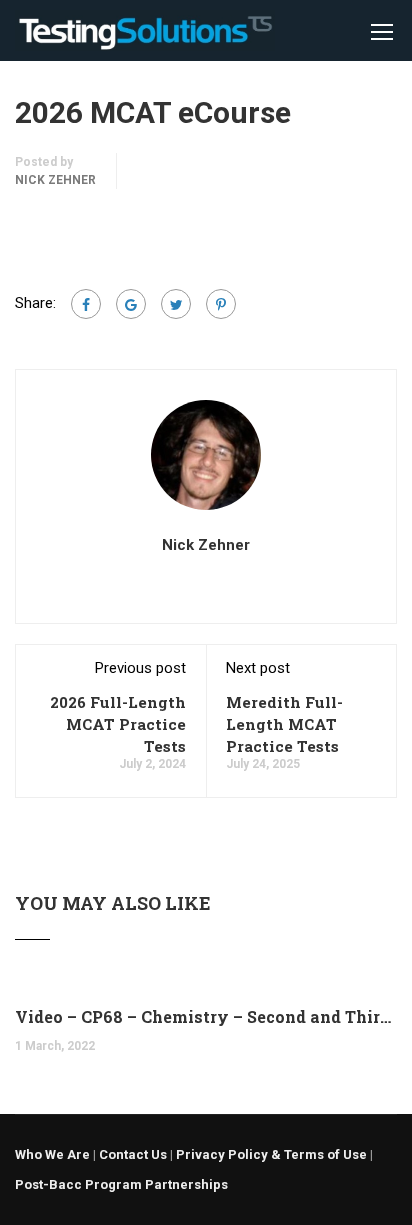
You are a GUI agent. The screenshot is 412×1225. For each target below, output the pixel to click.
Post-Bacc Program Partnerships (121, 1184)
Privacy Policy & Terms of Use (271, 1154)
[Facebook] (86, 304)
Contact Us (133, 1154)
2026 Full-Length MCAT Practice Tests (118, 724)
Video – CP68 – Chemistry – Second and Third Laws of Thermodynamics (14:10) (206, 1016)
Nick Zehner (55, 180)
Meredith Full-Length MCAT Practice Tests (284, 724)
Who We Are (52, 1154)
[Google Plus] (131, 304)
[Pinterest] (221, 304)
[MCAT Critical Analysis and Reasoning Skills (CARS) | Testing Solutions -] (145, 35)
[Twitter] (176, 304)
